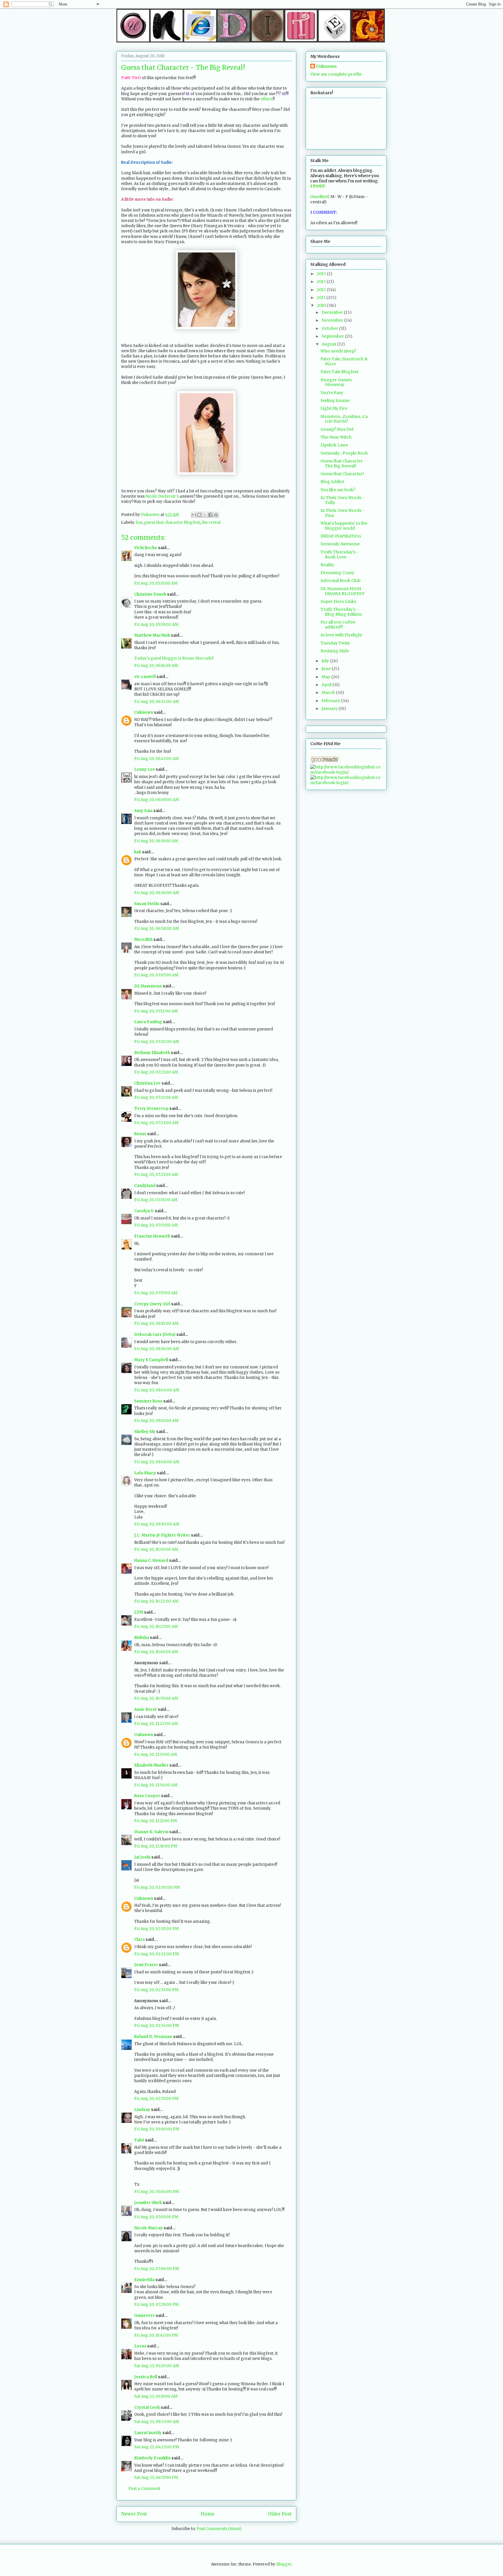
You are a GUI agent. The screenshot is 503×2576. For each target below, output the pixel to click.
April (327, 685)
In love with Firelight (341, 635)
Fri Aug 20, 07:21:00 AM (156, 1072)
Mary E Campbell (151, 1360)
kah (138, 852)
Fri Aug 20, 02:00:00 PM (157, 1887)
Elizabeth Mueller (151, 1765)
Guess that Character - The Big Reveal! (343, 463)
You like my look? (338, 490)
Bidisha (142, 1638)
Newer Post (134, 2514)
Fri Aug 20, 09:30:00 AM (157, 1524)
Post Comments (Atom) (219, 2529)
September (333, 336)
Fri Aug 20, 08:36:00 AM (157, 1349)
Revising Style (335, 651)
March (329, 692)
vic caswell (145, 677)
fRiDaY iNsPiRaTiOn (341, 536)
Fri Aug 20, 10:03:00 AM (156, 1549)
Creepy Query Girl (152, 1304)
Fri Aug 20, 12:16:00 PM (156, 1846)
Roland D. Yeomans (153, 2037)
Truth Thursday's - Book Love (340, 554)
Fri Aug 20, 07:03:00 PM (156, 2217)
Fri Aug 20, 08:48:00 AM (157, 1462)
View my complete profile (336, 74)
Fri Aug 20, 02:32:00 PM (157, 1954)
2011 (322, 298)
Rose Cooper (147, 1796)
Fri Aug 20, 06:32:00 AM (157, 702)
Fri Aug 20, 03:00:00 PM (157, 2129)
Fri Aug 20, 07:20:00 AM (157, 1042)
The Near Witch (336, 437)
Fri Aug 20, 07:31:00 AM (156, 1200)
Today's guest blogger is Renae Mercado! (174, 658)
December (333, 312)
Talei (139, 2140)
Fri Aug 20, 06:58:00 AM (157, 929)
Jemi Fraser (146, 1965)
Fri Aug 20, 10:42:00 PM (156, 2335)
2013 (322, 282)
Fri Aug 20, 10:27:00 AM (156, 1627)
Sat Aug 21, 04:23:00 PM (157, 2447)
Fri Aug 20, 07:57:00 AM (156, 1293)
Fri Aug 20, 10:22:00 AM (156, 1601)
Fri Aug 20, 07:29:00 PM (156, 2304)
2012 (322, 290)
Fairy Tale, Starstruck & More (344, 361)
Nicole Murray (148, 2228)
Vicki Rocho (146, 548)
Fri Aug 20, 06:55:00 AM (156, 841)
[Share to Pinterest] (216, 515)
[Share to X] (205, 515)
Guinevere (145, 2316)
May (326, 677)
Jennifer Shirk (148, 2203)
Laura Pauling (148, 1022)
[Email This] (194, 515)
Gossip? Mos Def (337, 429)
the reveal (211, 523)
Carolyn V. (144, 1211)
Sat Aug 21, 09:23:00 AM (157, 2422)
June (327, 669)
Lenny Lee (145, 769)
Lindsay (142, 2110)
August (329, 344)
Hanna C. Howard (151, 1561)
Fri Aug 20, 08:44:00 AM (157, 1390)
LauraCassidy (148, 2433)
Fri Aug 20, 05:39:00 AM (156, 625)
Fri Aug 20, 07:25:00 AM (156, 1175)
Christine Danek (150, 594)
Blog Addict (332, 482)
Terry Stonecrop (151, 1109)
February (331, 701)
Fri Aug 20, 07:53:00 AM (156, 1225)
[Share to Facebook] (210, 515)
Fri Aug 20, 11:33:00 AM (156, 1755)
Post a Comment (144, 2489)
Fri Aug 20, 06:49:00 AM (157, 800)
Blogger (284, 2564)
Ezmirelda (144, 2280)
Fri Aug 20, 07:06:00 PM (157, 2269)
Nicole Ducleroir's (162, 496)
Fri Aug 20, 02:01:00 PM (156, 1929)
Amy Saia (143, 811)
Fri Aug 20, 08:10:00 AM (156, 1323)
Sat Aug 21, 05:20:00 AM (157, 2366)
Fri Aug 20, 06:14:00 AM (156, 666)
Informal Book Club (341, 581)
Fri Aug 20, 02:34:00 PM (157, 2026)
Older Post (280, 2514)
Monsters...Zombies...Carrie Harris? (344, 419)
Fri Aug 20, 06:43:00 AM (156, 759)
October (330, 328)
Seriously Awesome (340, 544)
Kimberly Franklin (152, 2458)
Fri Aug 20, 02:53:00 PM (156, 2099)
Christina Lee (147, 1083)
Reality (327, 565)
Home (208, 2514)
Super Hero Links (338, 601)
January (330, 708)
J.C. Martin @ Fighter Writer (162, 1535)
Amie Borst (146, 1709)
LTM (139, 1612)
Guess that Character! (342, 474)
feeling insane (335, 400)
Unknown (144, 712)
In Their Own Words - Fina (342, 513)
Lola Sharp (145, 1473)
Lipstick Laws (334, 445)
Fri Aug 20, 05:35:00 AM (156, 583)
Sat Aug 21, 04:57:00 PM (156, 2478)
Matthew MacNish (152, 635)
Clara (139, 1939)
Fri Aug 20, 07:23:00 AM (156, 1123)
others (267, 99)
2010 (322, 305)
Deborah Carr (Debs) (155, 1335)
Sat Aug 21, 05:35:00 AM (156, 2396)
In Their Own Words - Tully (342, 500)
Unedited (319, 197)
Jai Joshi (142, 1857)
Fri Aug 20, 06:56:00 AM (157, 893)
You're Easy (332, 393)
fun (139, 523)
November (333, 320)
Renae (140, 1134)
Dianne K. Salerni (151, 1832)
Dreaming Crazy (337, 573)
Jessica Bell (146, 2377)
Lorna (140, 2346)
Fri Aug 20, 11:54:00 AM (156, 1785)
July (326, 661)
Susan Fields (147, 904)
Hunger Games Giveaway (336, 382)
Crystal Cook (147, 2407)
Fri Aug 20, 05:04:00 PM (157, 2192)
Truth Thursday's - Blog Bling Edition (341, 612)
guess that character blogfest (172, 523)
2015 (322, 274)
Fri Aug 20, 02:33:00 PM (156, 1990)
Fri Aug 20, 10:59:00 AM (156, 1698)
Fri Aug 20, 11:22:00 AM (156, 1724)
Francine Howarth (152, 1236)
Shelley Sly (145, 1432)
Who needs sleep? (338, 351)
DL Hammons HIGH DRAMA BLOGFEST (343, 591)
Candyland (145, 1186)
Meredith (143, 940)
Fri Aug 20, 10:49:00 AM (156, 1652)
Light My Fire (334, 408)
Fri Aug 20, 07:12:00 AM (156, 1011)
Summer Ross (148, 1401)
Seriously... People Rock (344, 453)
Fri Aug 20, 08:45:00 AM (156, 1421)
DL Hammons (148, 986)
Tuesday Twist (335, 643)
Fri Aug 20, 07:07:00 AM (156, 975)
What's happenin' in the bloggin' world (344, 526)
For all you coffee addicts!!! (338, 625)
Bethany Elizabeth (152, 1053)
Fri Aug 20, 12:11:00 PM (156, 1821)
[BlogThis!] (199, 515)
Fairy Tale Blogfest (339, 372)
